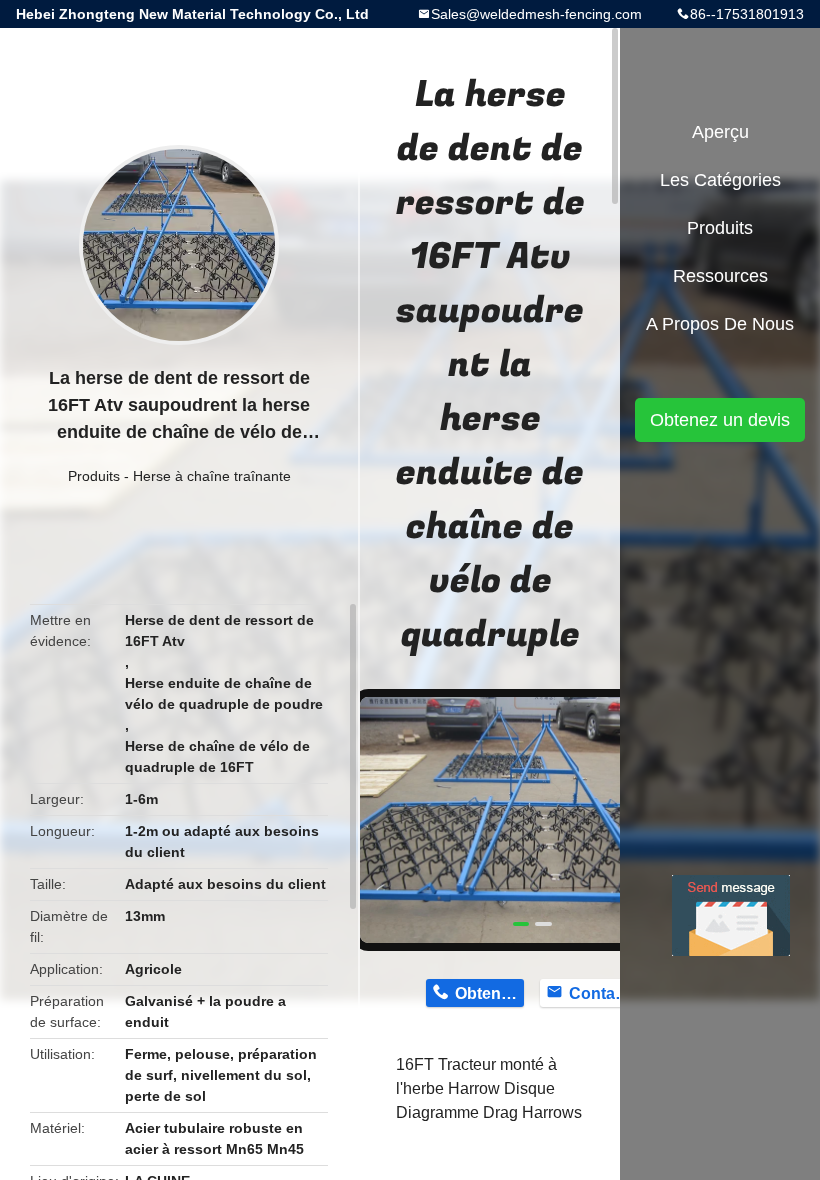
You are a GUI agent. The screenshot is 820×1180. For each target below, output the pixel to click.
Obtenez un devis (720, 420)
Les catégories (720, 180)
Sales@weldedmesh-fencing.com (536, 14)
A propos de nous (720, 324)
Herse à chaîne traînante (212, 476)
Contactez (603, 993)
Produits (94, 476)
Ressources (720, 276)
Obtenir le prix (489, 993)
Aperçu (720, 132)
